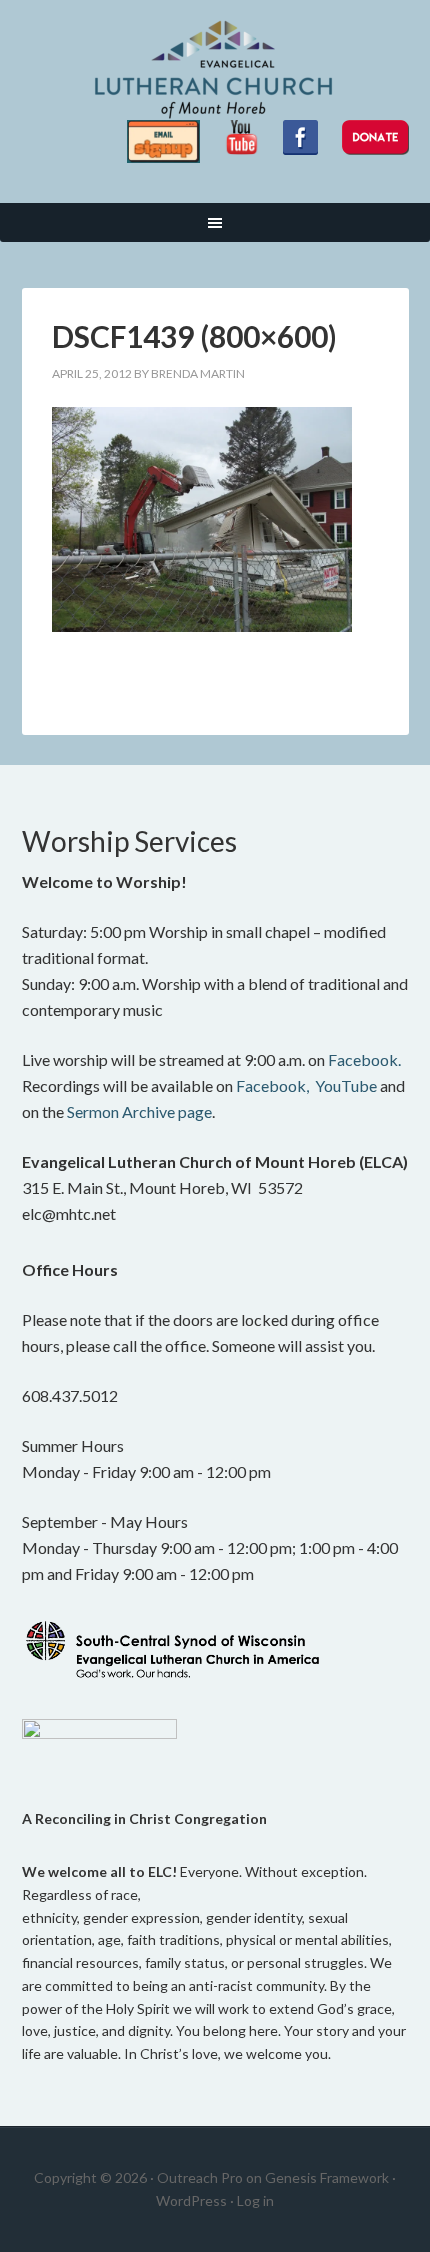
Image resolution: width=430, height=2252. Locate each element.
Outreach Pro (200, 2177)
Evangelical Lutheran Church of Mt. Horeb (215, 70)
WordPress (191, 2200)
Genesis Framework (327, 2177)
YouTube (346, 1085)
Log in (255, 2200)
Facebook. (364, 1059)
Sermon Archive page (139, 1111)
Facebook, (272, 1085)
